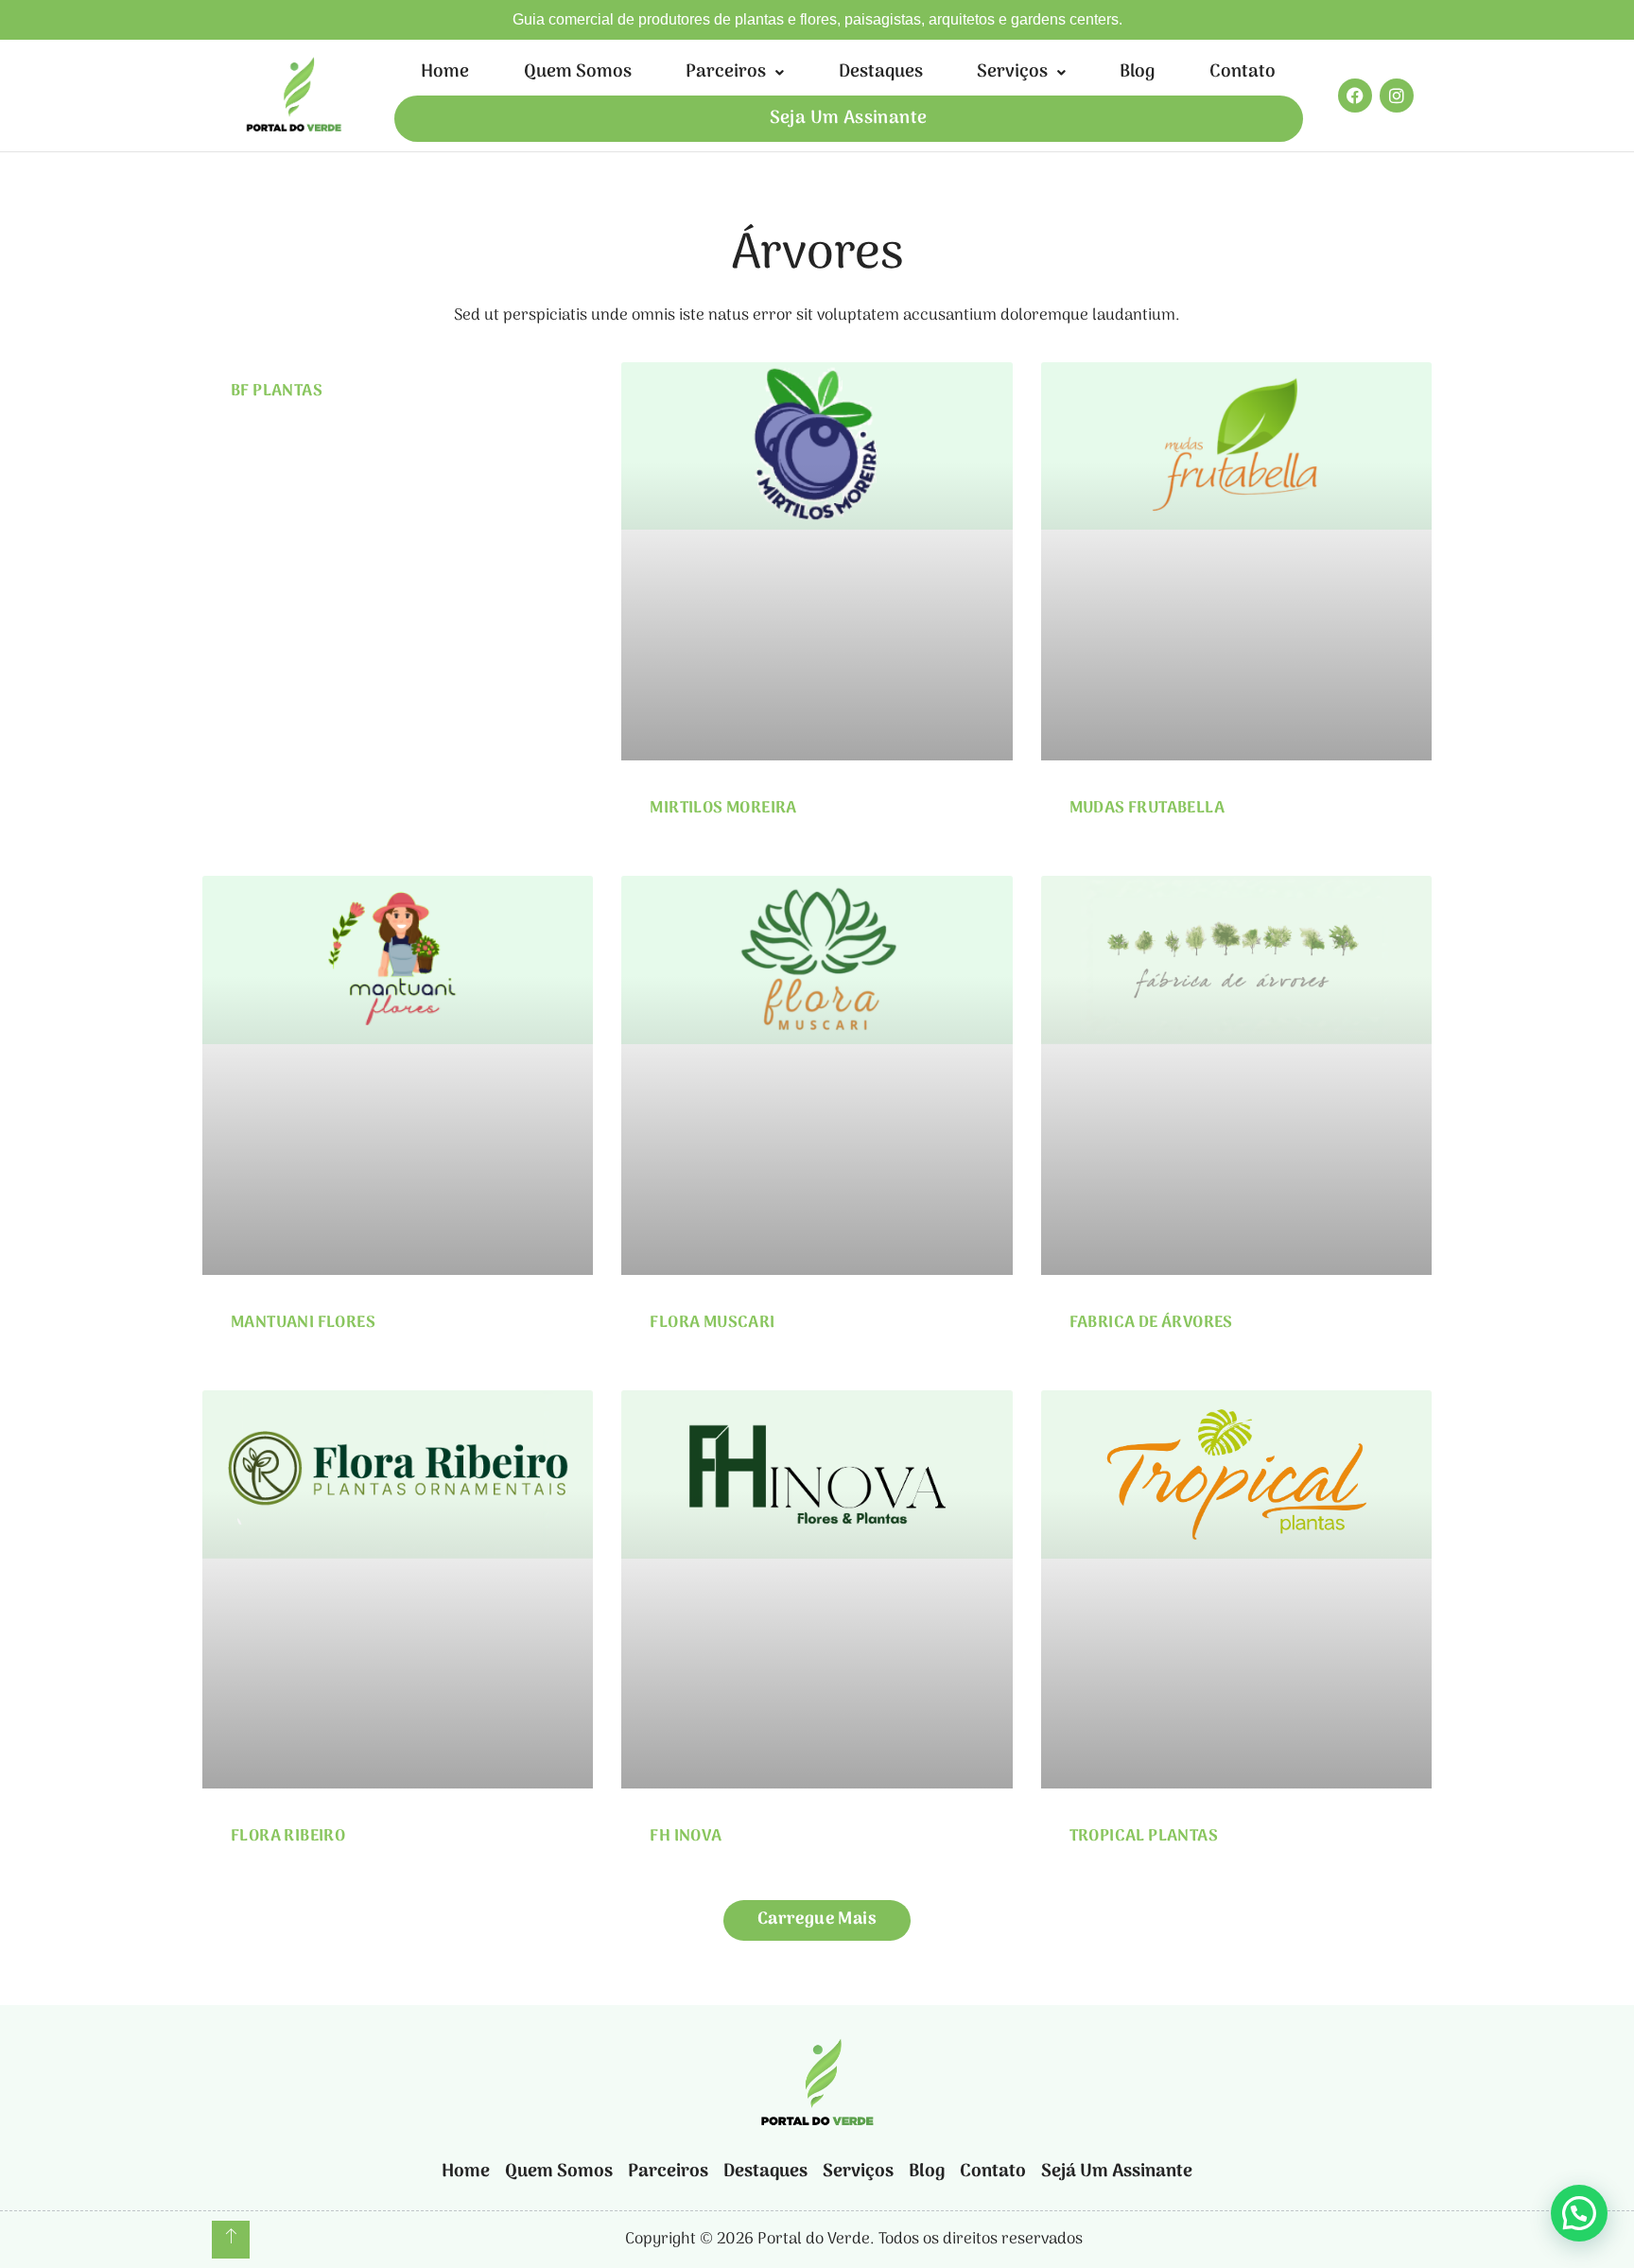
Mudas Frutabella (1147, 809)
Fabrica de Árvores (1151, 1323)
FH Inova (686, 1837)
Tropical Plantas (1144, 1837)
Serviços (1012, 72)
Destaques (881, 72)
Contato (1243, 72)
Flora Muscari (712, 1323)
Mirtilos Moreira (723, 809)
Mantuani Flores (303, 1323)
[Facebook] (1355, 96)
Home (445, 72)
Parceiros (726, 72)
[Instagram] (1397, 96)
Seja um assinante (849, 119)
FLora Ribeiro (288, 1837)
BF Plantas (277, 392)
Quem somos (578, 72)
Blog (1137, 72)
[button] (734, 72)
